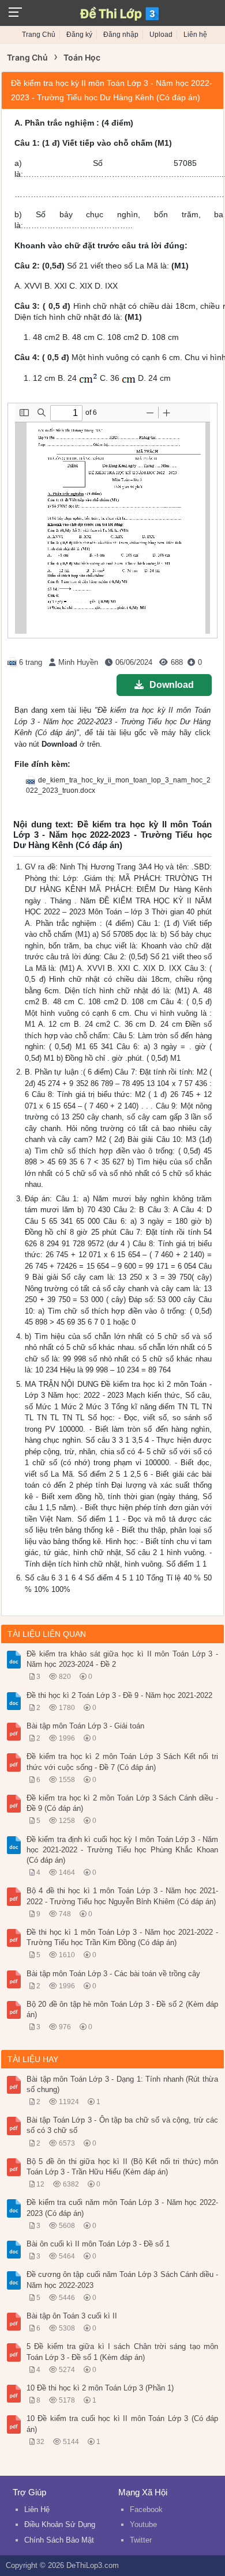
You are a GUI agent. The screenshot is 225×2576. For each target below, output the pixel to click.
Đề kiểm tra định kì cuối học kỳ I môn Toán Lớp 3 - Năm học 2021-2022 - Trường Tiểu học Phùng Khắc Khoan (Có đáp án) (122, 1850)
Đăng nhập (121, 35)
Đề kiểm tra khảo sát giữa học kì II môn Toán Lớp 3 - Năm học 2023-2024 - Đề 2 (122, 1659)
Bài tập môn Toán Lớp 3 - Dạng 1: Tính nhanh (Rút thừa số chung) (122, 2084)
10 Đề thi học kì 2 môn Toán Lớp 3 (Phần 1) (100, 2388)
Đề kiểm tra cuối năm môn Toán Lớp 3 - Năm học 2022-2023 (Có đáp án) (122, 2208)
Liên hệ (195, 35)
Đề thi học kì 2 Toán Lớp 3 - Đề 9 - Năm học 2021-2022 (119, 1695)
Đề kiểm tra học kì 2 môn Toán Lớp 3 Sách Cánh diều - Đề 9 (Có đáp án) (122, 1803)
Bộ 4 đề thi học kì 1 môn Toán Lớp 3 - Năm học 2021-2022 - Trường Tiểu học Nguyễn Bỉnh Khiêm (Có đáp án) (122, 1896)
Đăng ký (79, 35)
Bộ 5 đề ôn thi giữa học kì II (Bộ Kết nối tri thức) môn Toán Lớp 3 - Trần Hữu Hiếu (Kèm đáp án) (122, 2167)
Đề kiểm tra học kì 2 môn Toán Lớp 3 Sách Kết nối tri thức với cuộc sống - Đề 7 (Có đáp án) (122, 1762)
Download (172, 685)
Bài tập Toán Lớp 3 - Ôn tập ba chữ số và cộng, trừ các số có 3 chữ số (122, 2125)
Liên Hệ (37, 2509)
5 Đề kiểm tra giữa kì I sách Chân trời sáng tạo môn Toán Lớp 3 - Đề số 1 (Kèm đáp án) (122, 2352)
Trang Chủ (39, 35)
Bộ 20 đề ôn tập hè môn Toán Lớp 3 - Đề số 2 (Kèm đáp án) (122, 2009)
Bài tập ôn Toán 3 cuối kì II (72, 2316)
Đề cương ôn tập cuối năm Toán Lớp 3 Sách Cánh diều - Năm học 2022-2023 (122, 2280)
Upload (161, 35)
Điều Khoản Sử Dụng (60, 2524)
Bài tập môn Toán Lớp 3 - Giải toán (85, 1726)
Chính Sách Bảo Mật (59, 2540)
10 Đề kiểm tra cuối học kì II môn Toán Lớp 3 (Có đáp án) (122, 2424)
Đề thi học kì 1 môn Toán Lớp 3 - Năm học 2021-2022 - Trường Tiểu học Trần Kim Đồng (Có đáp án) (122, 1937)
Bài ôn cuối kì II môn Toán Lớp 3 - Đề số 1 (98, 2244)
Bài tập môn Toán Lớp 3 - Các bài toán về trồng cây (113, 1974)
